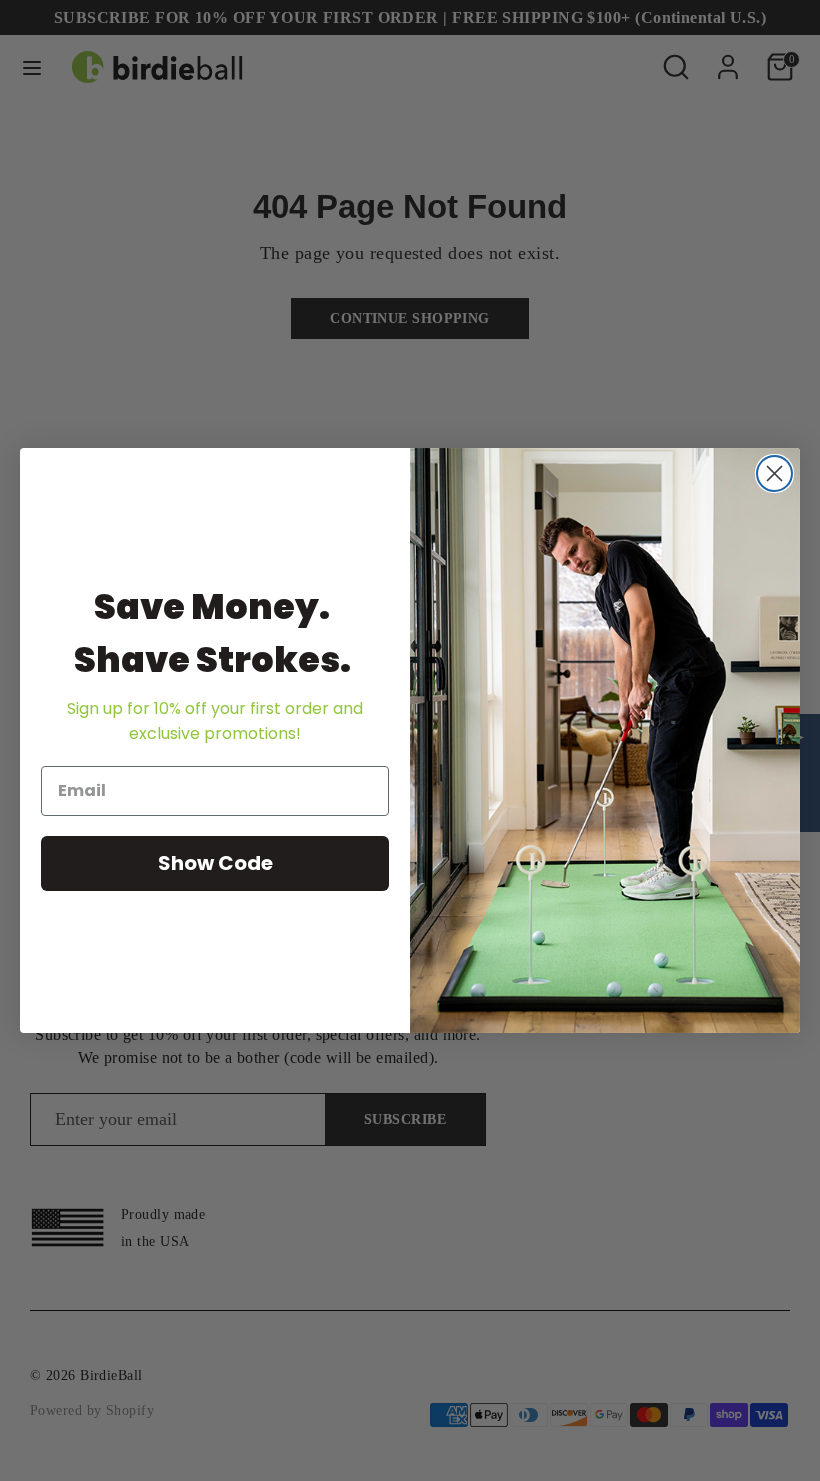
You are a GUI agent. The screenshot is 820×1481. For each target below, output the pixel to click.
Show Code (215, 863)
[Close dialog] (774, 473)
